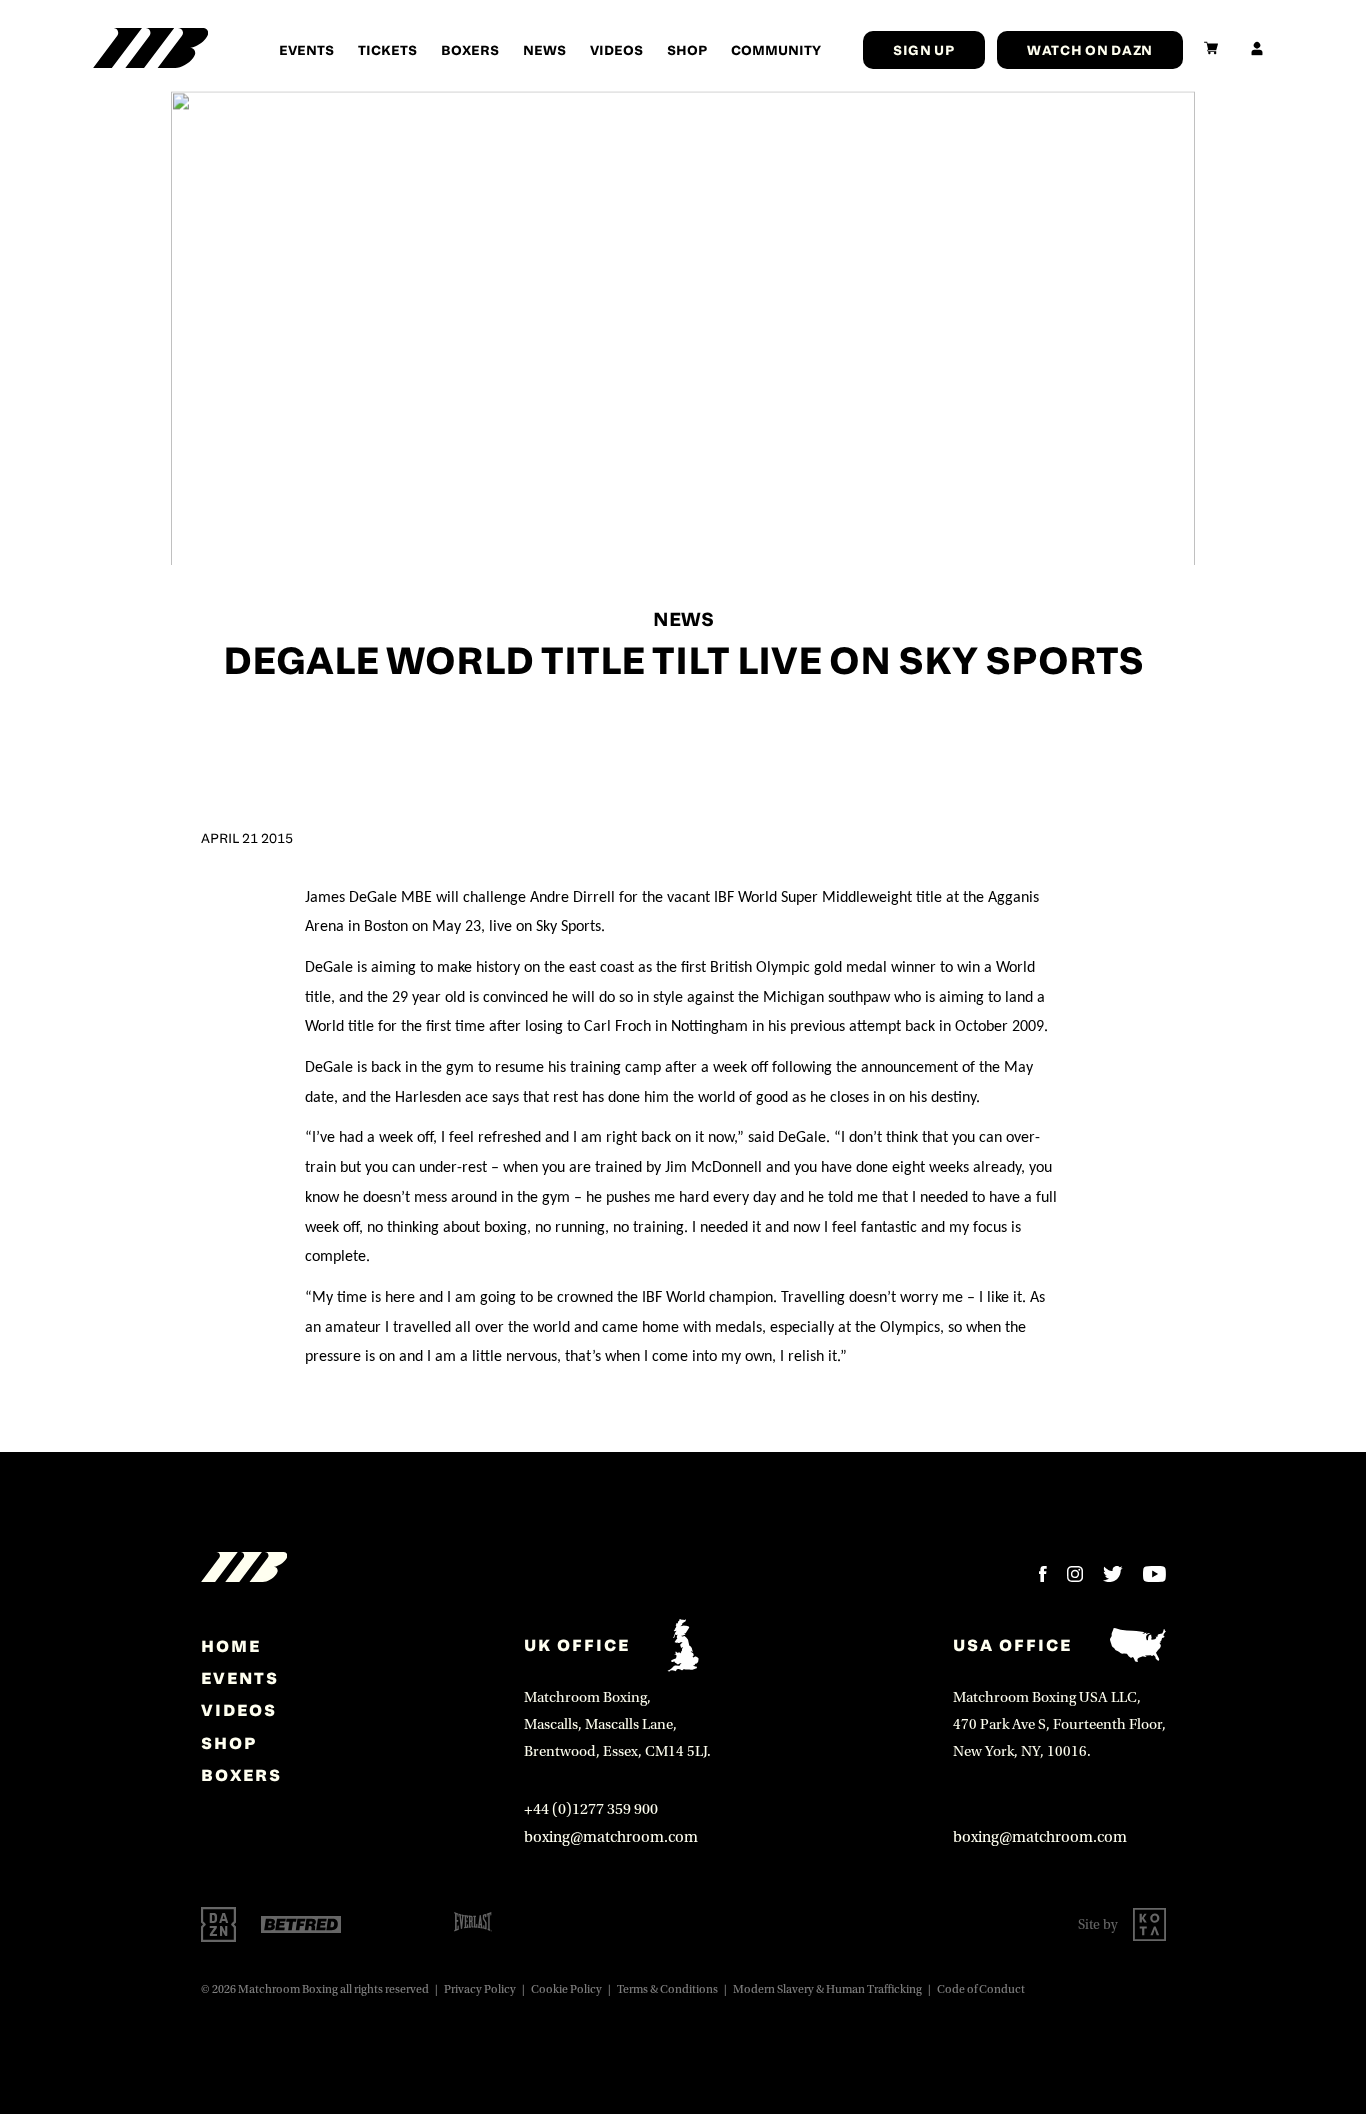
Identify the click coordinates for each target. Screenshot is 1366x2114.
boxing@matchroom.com (611, 1837)
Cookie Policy (566, 1989)
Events (306, 49)
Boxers (470, 49)
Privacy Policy (480, 1989)
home (231, 1646)
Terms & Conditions (667, 1989)
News (544, 49)
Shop (687, 49)
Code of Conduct (981, 1989)
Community (776, 49)
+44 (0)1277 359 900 (591, 1809)
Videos (616, 49)
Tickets (387, 49)
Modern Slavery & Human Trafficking (827, 1989)
